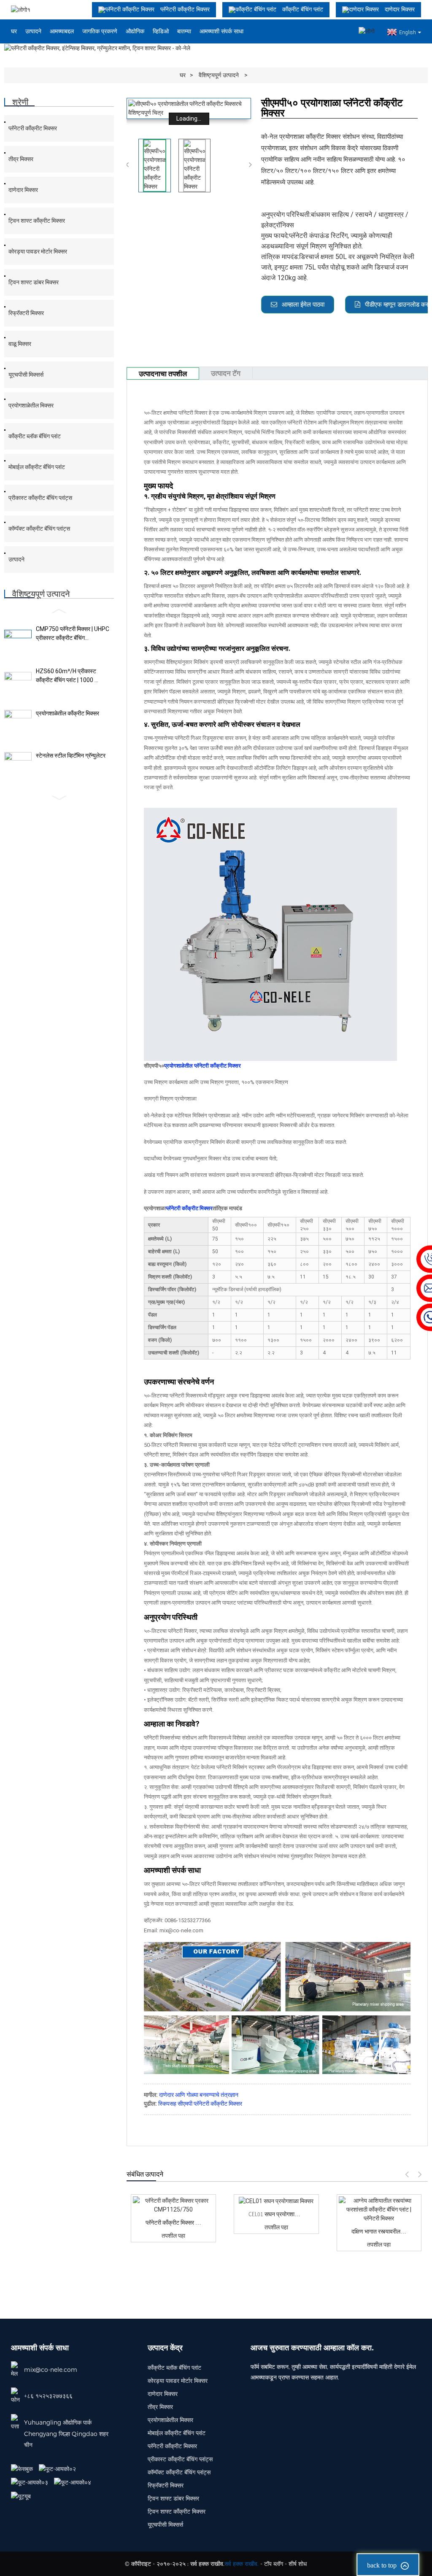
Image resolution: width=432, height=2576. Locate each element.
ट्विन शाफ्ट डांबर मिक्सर (34, 282)
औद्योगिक (135, 31)
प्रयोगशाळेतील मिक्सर (31, 405)
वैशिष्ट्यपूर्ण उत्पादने (219, 75)
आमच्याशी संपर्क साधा (221, 31)
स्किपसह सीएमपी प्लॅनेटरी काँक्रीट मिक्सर (200, 2104)
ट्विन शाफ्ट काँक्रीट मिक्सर (37, 221)
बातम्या (184, 31)
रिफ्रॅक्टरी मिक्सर (26, 313)
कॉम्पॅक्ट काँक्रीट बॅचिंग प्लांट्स (39, 529)
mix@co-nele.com (51, 2370)
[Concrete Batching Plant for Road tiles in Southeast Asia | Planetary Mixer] (379, 2210)
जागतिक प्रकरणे (100, 31)
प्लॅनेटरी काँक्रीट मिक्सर (33, 128)
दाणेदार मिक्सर (23, 190)
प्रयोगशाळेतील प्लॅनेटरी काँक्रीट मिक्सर (202, 1066)
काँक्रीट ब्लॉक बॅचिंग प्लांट (35, 436)
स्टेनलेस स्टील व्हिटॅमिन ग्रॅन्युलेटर (71, 755)
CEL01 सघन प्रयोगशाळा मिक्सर (276, 2214)
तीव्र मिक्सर (21, 159)
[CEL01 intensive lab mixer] (276, 2201)
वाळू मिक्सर (20, 344)
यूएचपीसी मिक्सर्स (26, 375)
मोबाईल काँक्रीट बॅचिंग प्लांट (37, 467)
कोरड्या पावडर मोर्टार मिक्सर (38, 251)
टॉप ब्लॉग (274, 2564)
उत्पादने (33, 31)
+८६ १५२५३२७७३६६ (48, 2396)
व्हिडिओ (161, 31)
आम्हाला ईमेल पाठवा (303, 305)
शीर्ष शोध (298, 2564)
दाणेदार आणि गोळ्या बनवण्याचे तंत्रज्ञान (199, 2095)
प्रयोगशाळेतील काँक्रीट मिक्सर (67, 713)
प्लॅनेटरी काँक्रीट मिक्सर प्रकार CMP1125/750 (173, 2223)
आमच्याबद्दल (62, 31)
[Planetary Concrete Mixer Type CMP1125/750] (173, 2205)
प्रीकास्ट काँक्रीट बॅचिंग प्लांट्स (40, 498)
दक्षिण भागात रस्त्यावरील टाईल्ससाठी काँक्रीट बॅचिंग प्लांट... (379, 2231)
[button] (59, 611)
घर (14, 31)
